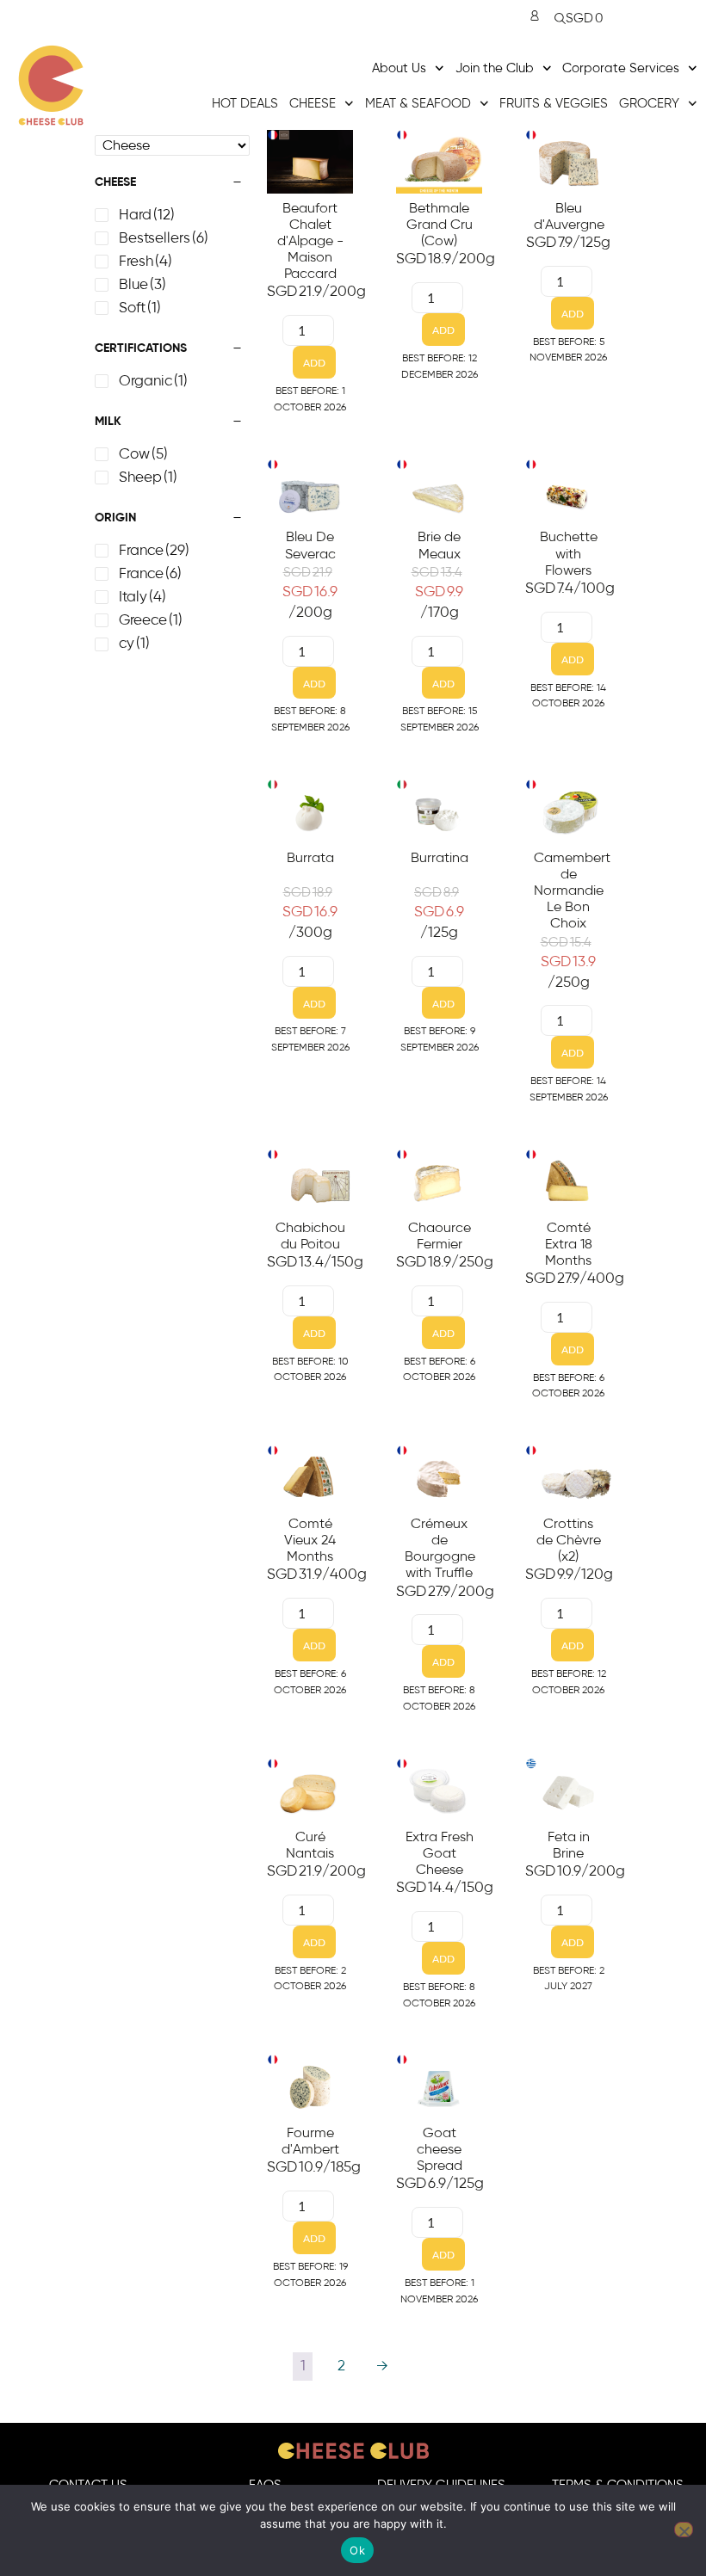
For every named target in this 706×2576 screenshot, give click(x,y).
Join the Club (495, 68)
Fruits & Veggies (554, 104)
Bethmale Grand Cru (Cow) (440, 225)
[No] (684, 2530)
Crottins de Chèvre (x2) (569, 1540)
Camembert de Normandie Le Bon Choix (572, 891)
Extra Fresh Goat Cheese (440, 1853)
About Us (399, 68)
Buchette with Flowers (569, 553)
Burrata (310, 858)
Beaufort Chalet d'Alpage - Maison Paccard (310, 241)
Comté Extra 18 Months (569, 1244)
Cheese (313, 104)
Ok (357, 2550)
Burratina (440, 858)
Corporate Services (621, 68)
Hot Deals (245, 104)
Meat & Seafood (418, 104)
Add (314, 363)
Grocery (649, 104)
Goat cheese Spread (440, 2149)
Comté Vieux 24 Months (310, 1540)
